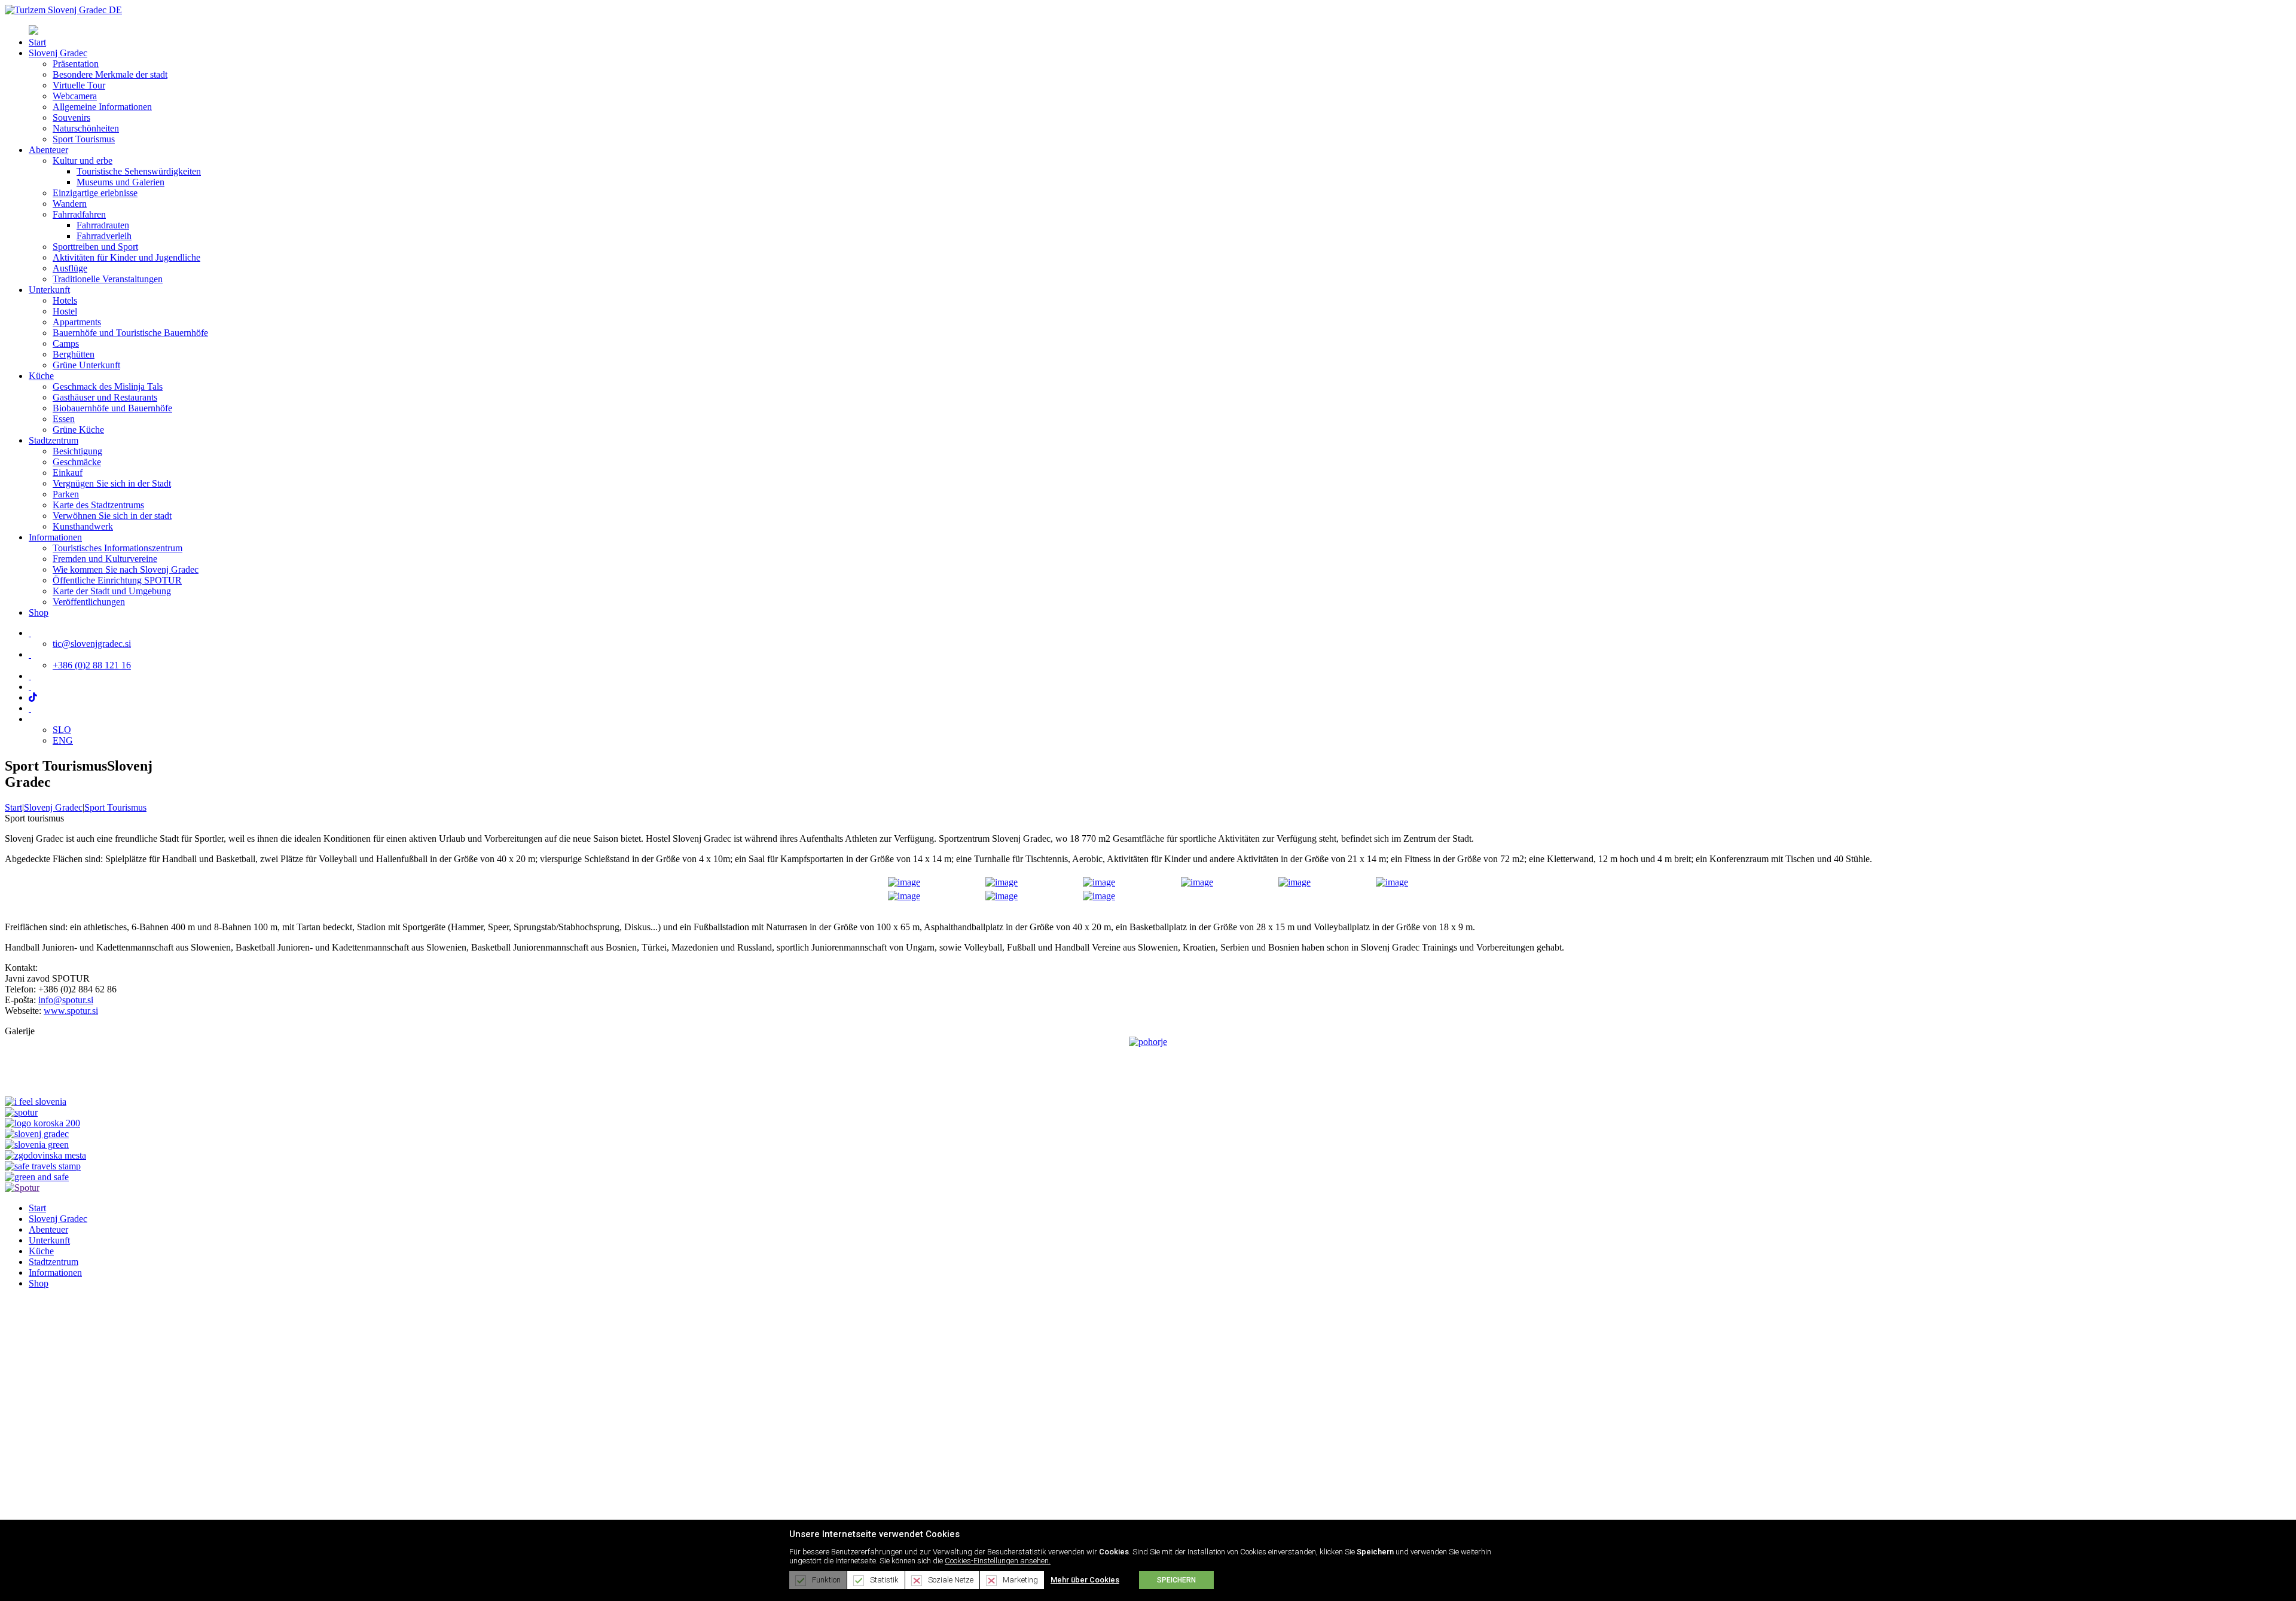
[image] (904, 879)
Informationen (55, 1272)
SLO (62, 730)
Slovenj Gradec (58, 1219)
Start (13, 807)
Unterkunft (49, 1240)
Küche (41, 1251)
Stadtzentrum (54, 1262)
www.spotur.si (71, 1011)
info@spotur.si (66, 1000)
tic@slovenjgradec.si (92, 644)
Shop (39, 1283)
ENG (63, 740)
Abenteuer (48, 1229)
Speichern (1176, 1580)
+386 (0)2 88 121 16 (92, 665)
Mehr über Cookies (1085, 1580)
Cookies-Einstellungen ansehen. (998, 1561)
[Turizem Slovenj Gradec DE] (63, 10)
